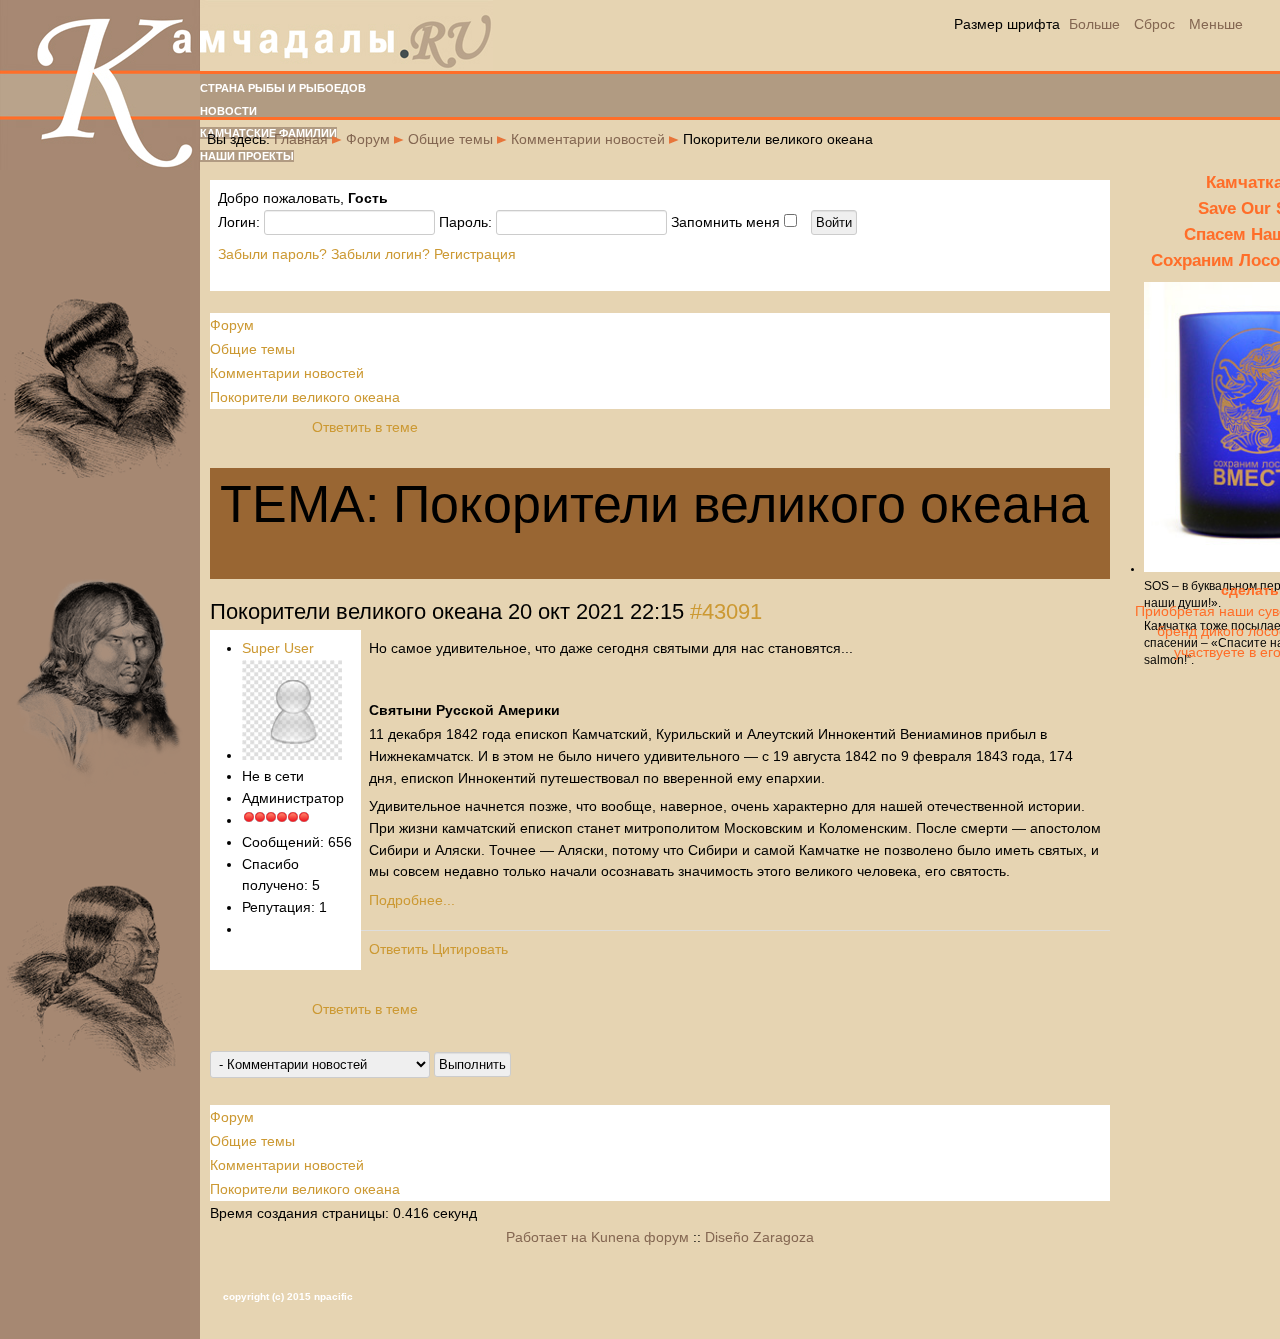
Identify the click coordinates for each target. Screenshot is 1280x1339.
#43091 (726, 611)
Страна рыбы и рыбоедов (283, 88)
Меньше (1216, 24)
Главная (301, 139)
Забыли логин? (380, 254)
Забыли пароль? (272, 254)
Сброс (1154, 24)
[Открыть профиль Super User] (292, 755)
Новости (228, 111)
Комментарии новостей (588, 139)
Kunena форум (640, 1237)
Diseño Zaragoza (759, 1237)
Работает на (546, 1237)
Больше (1094, 24)
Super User (278, 648)
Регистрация (475, 254)
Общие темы (450, 139)
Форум (368, 139)
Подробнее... (412, 900)
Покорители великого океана (305, 397)
